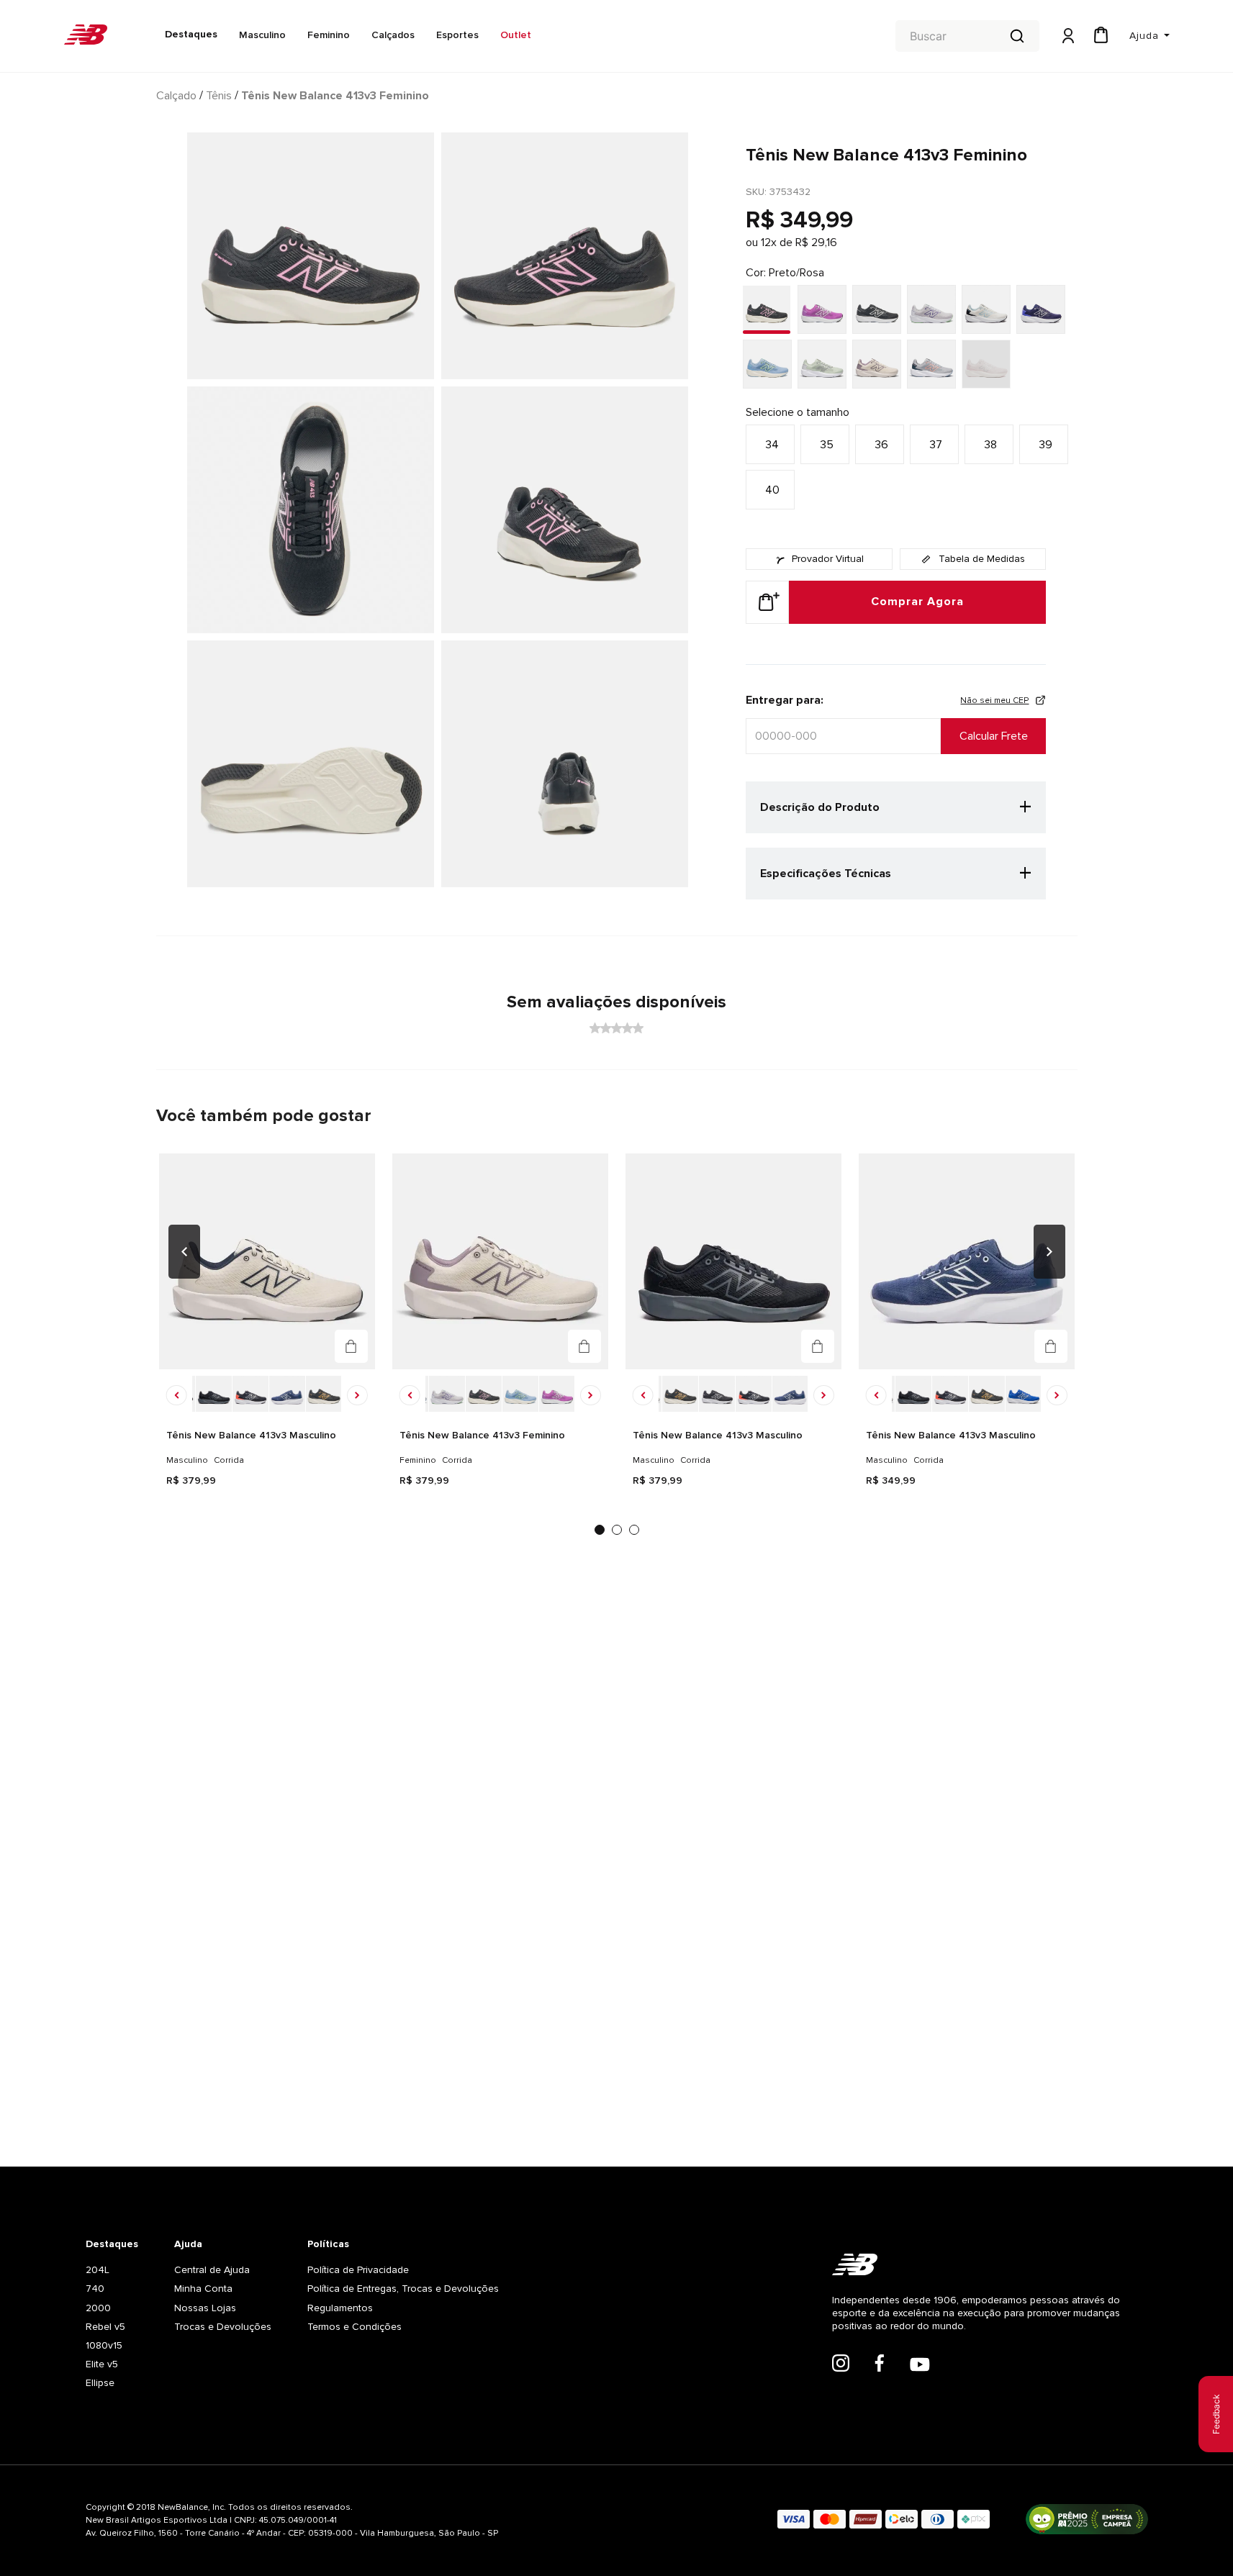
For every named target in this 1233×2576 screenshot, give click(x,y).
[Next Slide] (1049, 1252)
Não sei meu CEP (994, 700)
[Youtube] (920, 2366)
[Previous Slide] (184, 1252)
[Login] (1067, 36)
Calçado (176, 96)
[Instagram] (841, 2364)
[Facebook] (880, 2364)
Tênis (219, 96)
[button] (770, 444)
